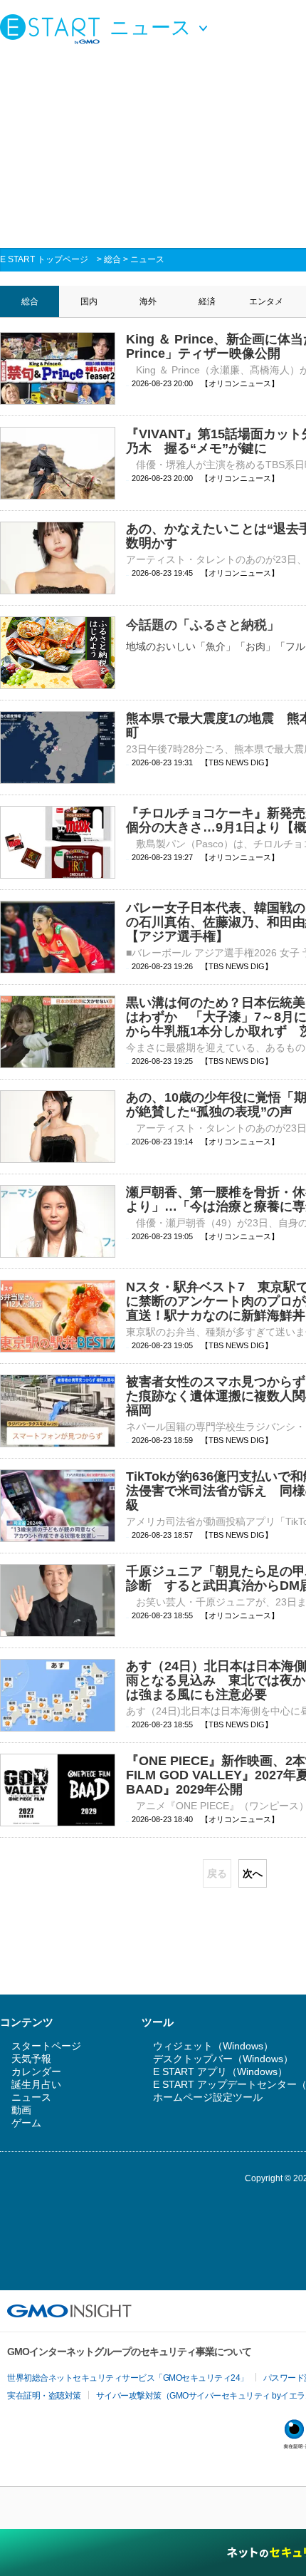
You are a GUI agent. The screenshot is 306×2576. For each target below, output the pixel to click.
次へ (253, 1873)
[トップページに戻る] (53, 29)
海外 (148, 301)
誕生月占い (36, 2084)
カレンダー (36, 2071)
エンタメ (266, 301)
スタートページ (46, 2046)
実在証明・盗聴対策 (44, 2396)
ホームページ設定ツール (208, 2097)
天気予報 (31, 2059)
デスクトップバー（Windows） (223, 2059)
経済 (207, 301)
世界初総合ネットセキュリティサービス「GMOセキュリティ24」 (128, 2378)
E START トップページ (44, 259)
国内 (89, 301)
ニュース (147, 259)
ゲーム (26, 2123)
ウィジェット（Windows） (213, 2046)
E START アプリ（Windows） (220, 2071)
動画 (21, 2110)
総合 (112, 259)
